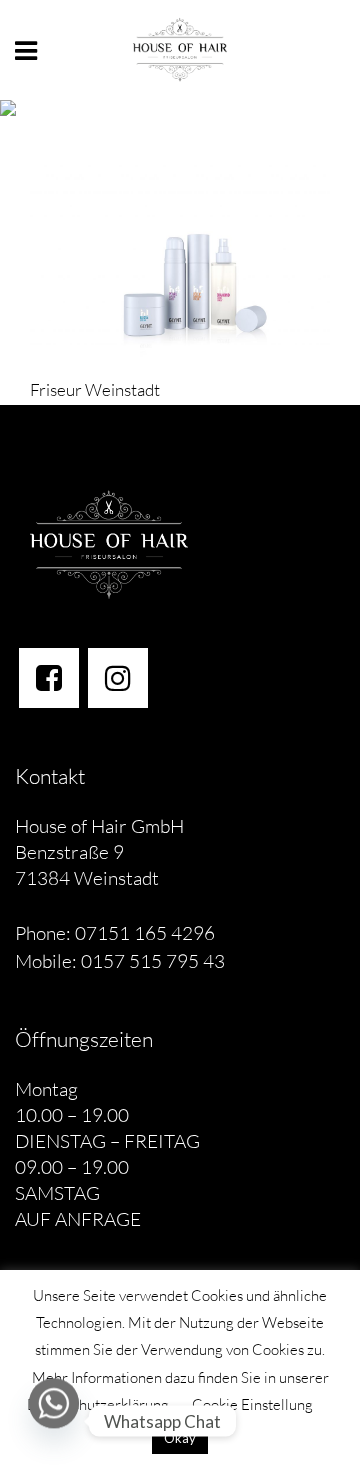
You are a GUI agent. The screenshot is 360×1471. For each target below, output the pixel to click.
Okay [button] (180, 1438)
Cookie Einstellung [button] (252, 1404)
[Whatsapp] (54, 1421)
